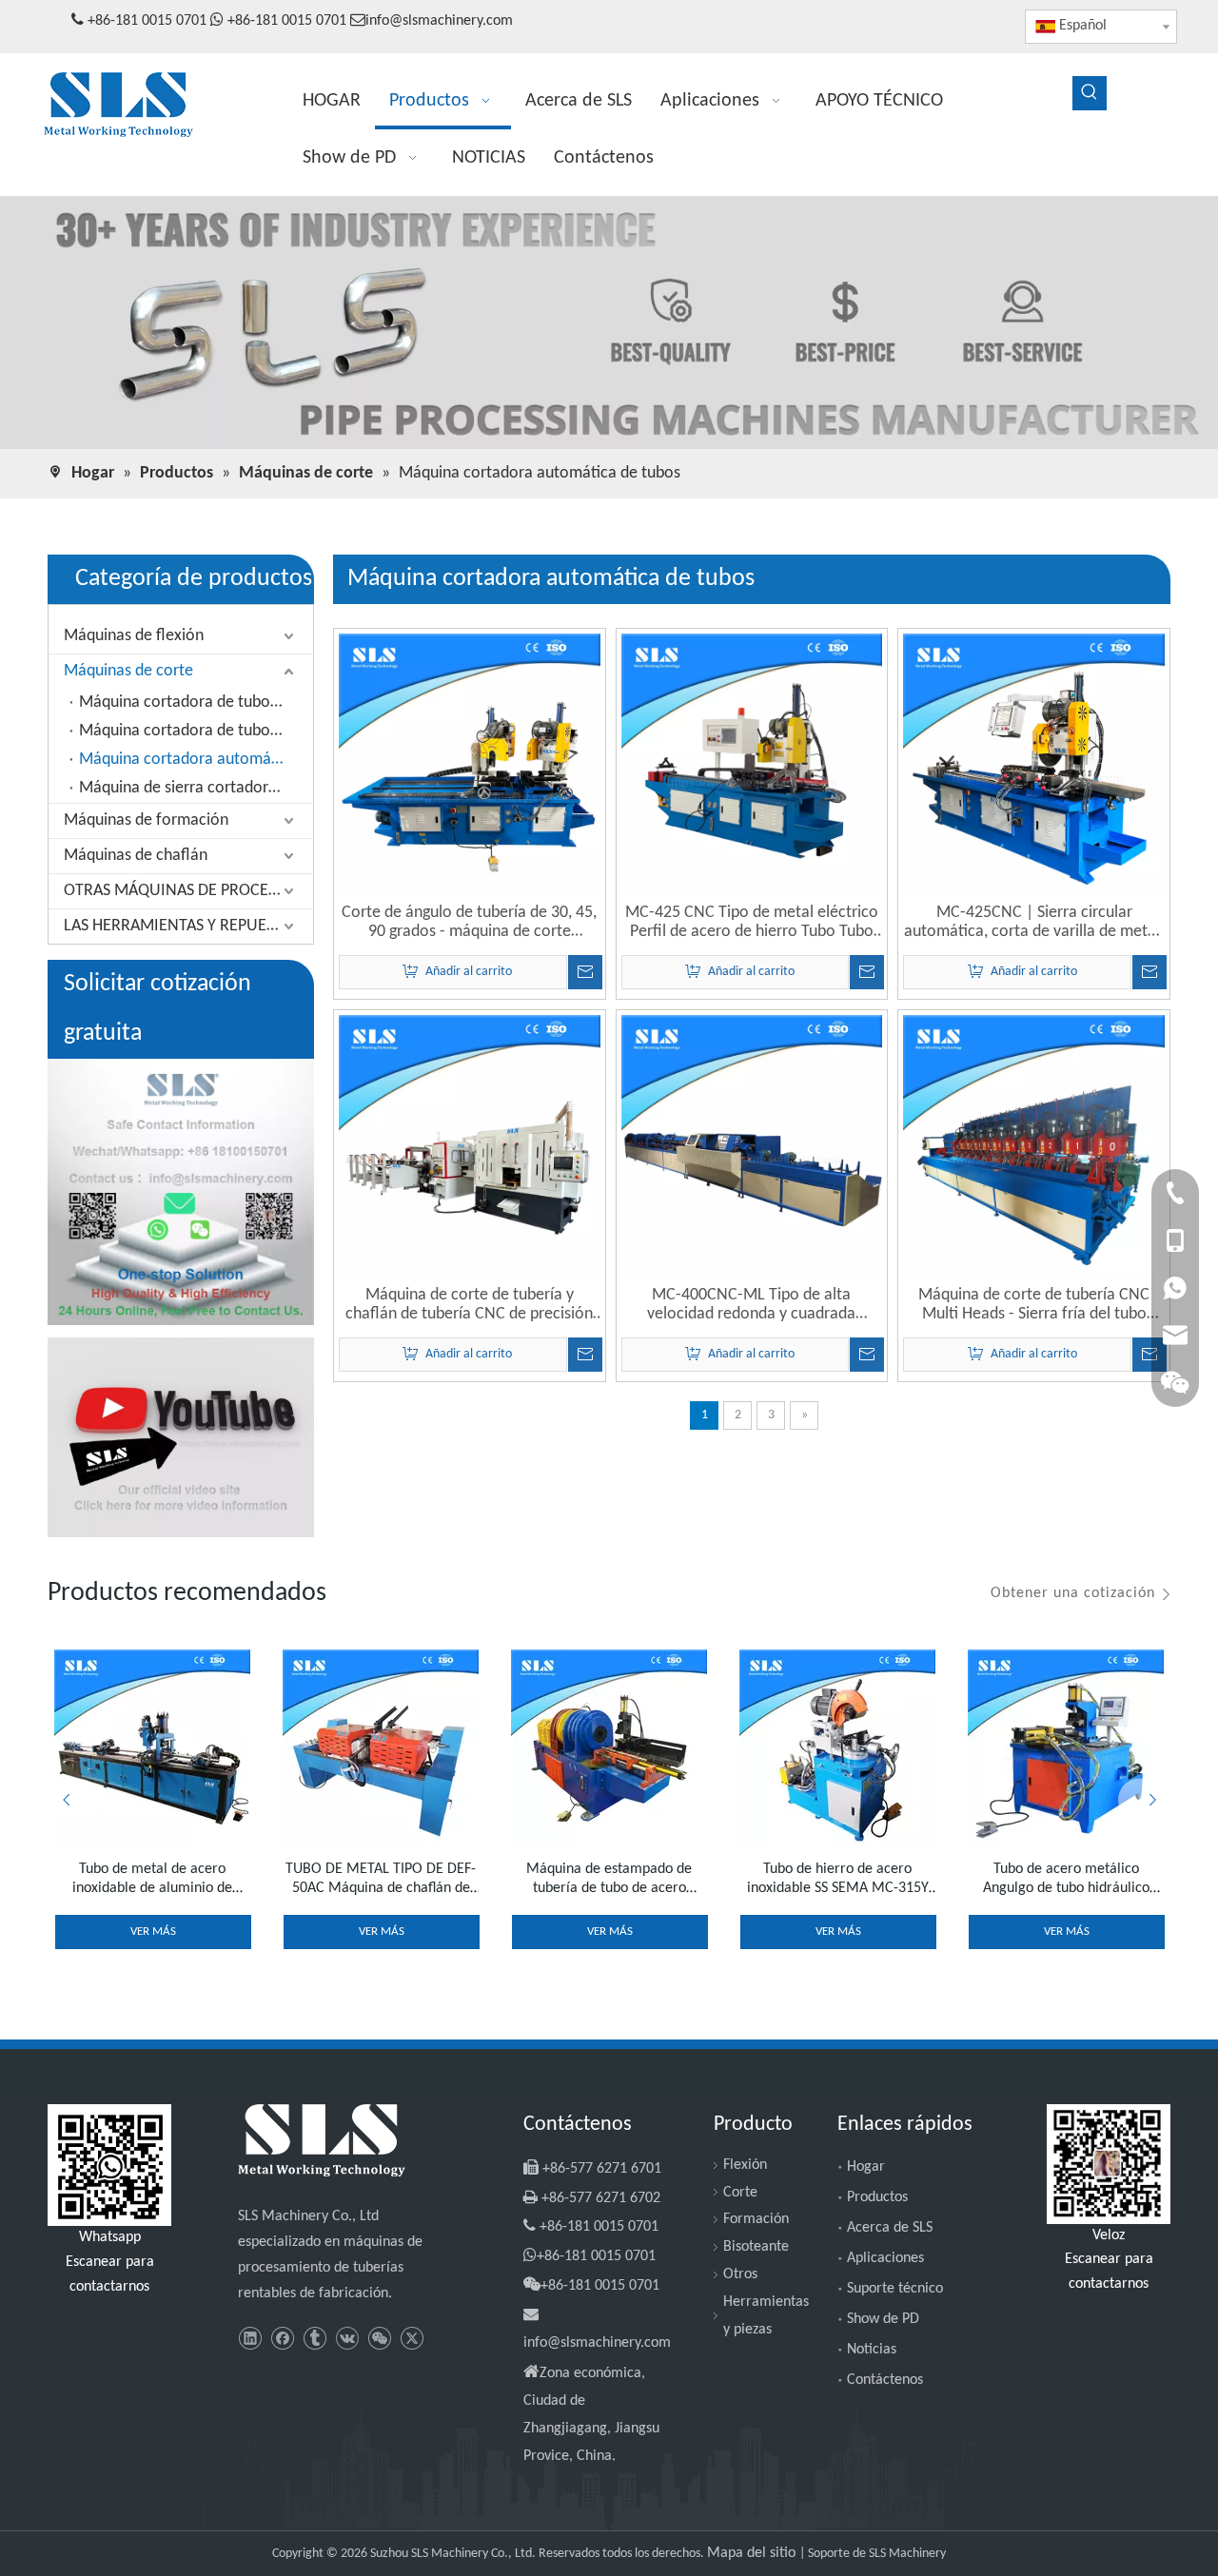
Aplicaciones (885, 2258)
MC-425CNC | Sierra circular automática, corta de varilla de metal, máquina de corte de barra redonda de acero (1034, 923)
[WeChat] (379, 2340)
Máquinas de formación (146, 820)
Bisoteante (756, 2247)
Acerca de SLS (890, 2228)
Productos (877, 2197)
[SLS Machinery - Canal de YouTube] (181, 1437)
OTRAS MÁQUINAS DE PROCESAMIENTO (188, 891)
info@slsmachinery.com (439, 21)
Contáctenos (885, 2380)
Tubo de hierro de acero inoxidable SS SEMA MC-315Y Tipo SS (838, 1880)
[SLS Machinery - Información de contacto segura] (181, 1192)
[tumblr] (314, 2340)
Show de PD (883, 2319)
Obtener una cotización (1073, 1593)
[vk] (347, 2340)
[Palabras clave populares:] (1090, 93)
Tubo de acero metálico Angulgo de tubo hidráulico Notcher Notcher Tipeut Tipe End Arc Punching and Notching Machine (1066, 1880)
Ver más (153, 1932)
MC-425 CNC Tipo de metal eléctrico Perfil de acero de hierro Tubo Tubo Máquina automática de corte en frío (751, 923)
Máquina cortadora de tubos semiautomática (196, 731)
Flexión (745, 2165)
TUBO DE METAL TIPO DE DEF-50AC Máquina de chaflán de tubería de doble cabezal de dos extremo (381, 1880)
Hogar (866, 2167)
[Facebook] (282, 2340)
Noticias (872, 2350)
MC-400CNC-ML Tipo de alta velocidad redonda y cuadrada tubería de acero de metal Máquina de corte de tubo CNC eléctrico (752, 1305)
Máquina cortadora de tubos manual (196, 703)
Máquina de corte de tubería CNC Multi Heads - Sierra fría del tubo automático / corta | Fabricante (1034, 1305)
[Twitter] (412, 2340)
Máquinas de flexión (134, 636)
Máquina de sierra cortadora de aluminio (196, 788)
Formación (756, 2219)
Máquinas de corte (128, 671)
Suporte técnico (895, 2289)
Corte (740, 2193)
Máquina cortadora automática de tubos (196, 760)
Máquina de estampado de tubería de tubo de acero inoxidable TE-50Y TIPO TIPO (609, 1880)
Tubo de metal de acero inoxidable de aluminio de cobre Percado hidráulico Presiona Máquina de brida (152, 1880)
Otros (740, 2274)
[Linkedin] (250, 2340)
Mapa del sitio (753, 2553)
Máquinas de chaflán (136, 856)
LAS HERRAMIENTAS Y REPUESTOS (182, 926)
